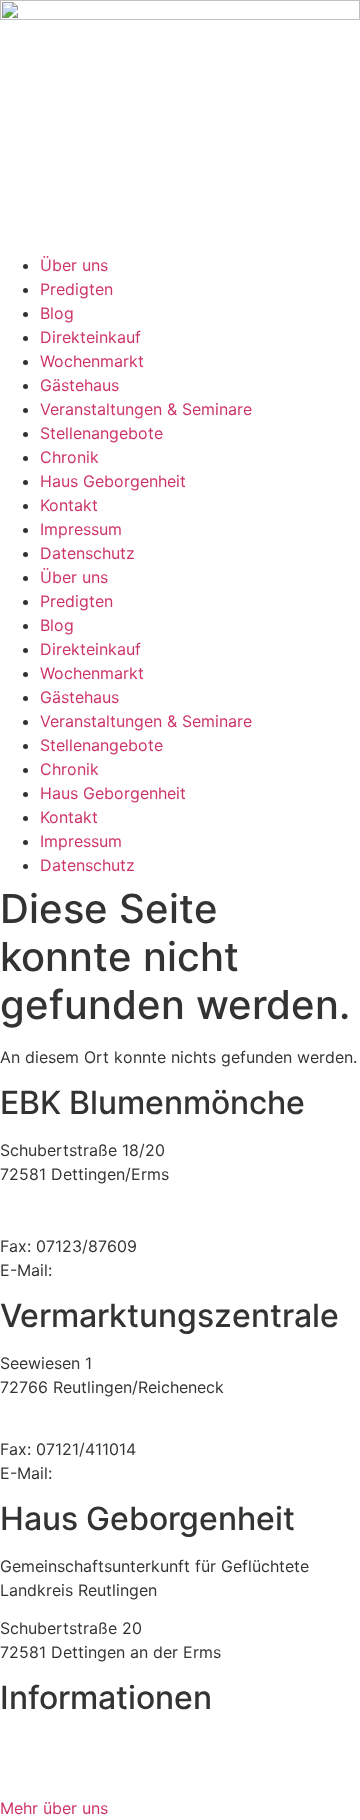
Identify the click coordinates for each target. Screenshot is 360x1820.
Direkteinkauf (90, 337)
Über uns (74, 265)
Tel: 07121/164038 (68, 1425)
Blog (57, 313)
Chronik (69, 457)
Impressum (81, 529)
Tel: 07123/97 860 (68, 1222)
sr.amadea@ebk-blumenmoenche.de (193, 1473)
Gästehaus (79, 385)
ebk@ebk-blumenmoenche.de (169, 1270)
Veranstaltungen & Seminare (146, 409)
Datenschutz (87, 553)
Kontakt (69, 505)
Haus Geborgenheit (113, 481)
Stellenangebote (101, 433)
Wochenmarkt (92, 361)
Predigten (76, 289)
